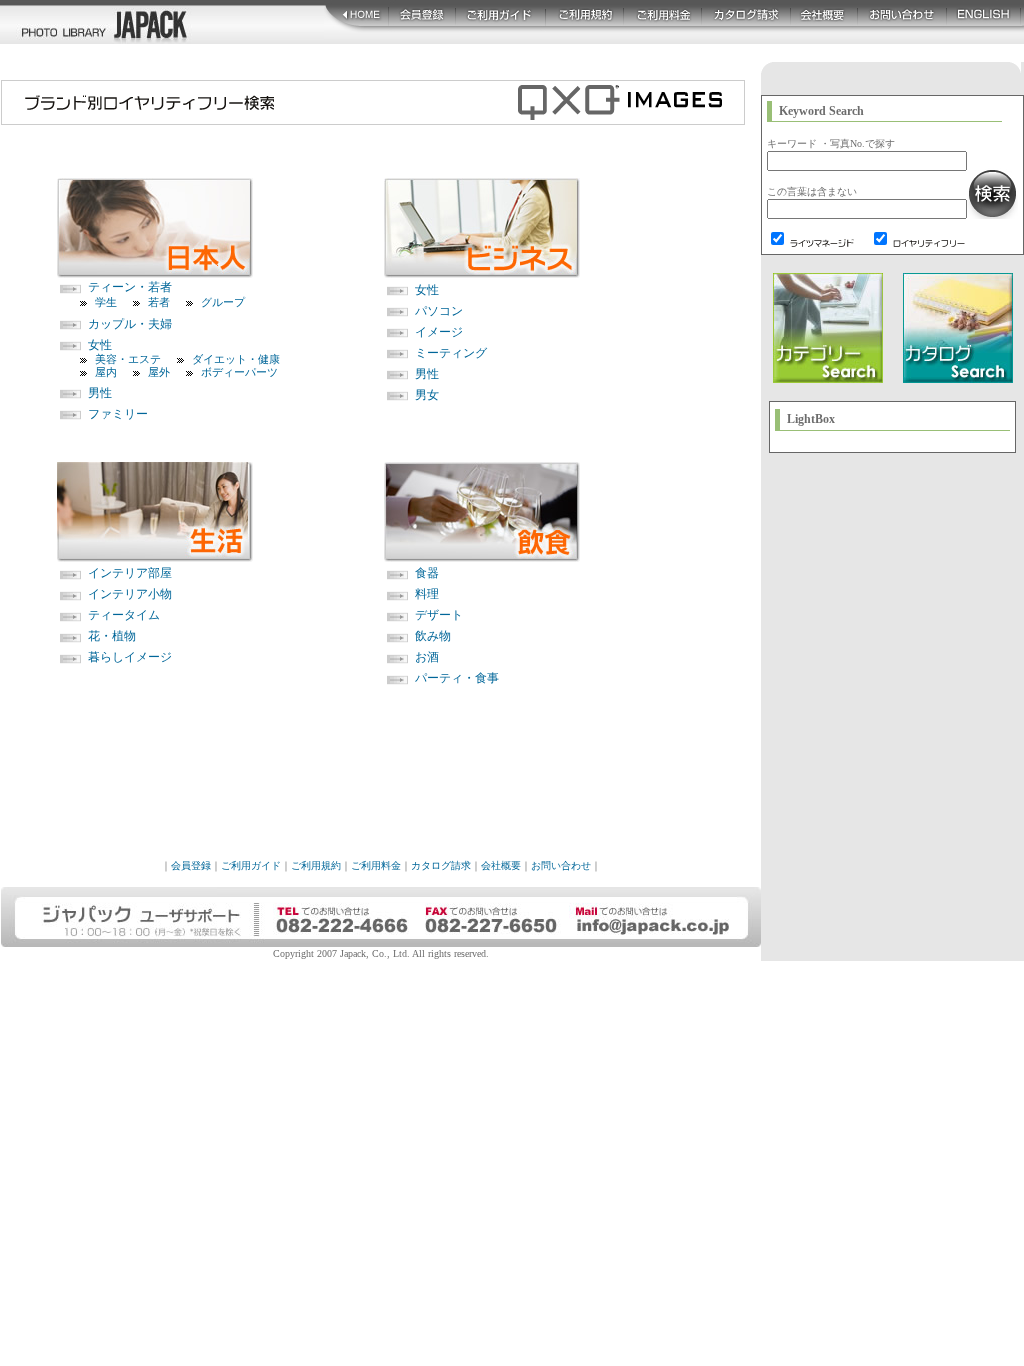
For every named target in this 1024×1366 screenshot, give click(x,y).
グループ (223, 302)
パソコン (439, 311)
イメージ (439, 332)
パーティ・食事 (457, 678)
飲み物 (433, 636)
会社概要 (501, 865)
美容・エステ (128, 359)
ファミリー (118, 414)
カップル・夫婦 (130, 324)
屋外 (159, 372)
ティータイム (124, 615)
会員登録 (191, 865)
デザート (439, 615)
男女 (427, 395)
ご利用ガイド (251, 865)
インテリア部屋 (130, 573)
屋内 (106, 372)
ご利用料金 (376, 865)
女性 (100, 345)
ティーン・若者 (130, 287)
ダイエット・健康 (236, 359)
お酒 (427, 657)
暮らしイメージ (130, 657)
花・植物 (112, 636)
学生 (106, 302)
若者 (159, 302)
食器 (427, 573)
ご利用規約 (316, 865)
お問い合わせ (561, 865)
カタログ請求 (441, 865)
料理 (427, 594)
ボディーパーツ (239, 372)
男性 (100, 393)
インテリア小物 (130, 594)
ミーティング (451, 353)
